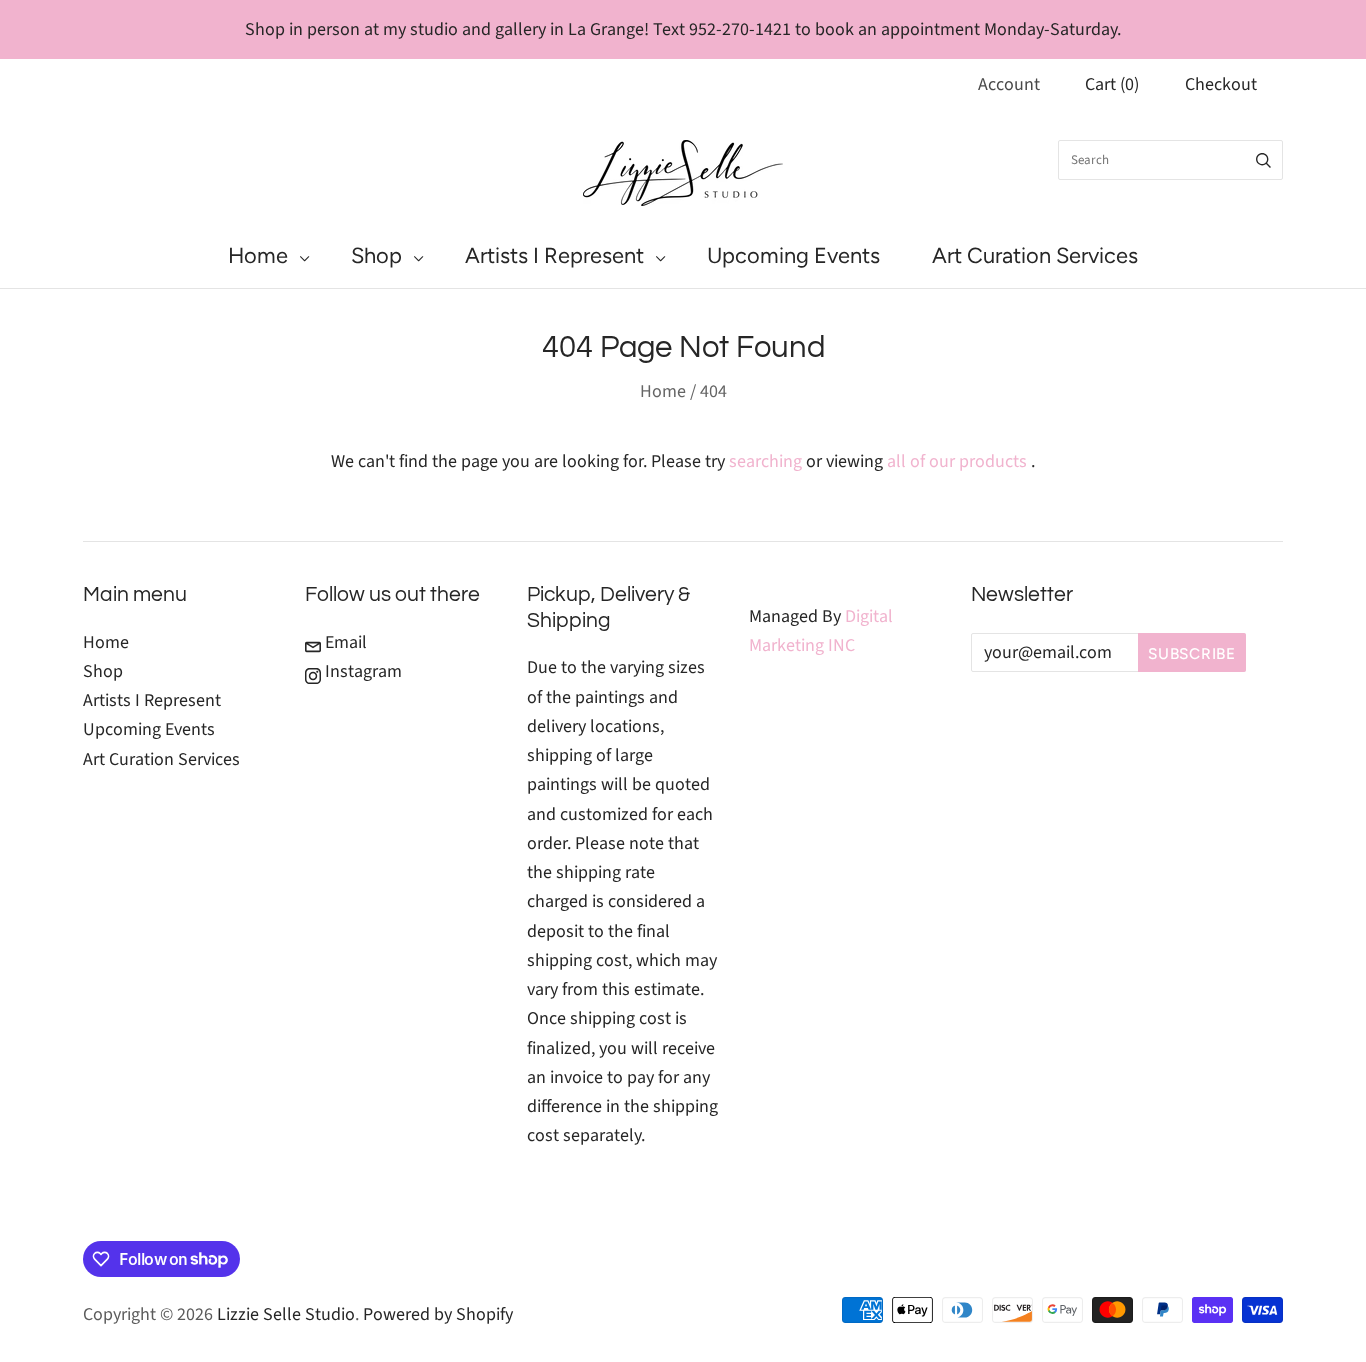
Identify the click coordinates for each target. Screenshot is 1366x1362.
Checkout (1221, 84)
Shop (376, 255)
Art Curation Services (1035, 255)
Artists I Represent (554, 255)
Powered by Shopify (438, 1314)
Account (1009, 84)
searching (765, 461)
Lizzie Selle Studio (286, 1314)
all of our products (957, 461)
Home (258, 255)
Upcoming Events (793, 255)
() (1112, 84)
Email (344, 642)
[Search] (1263, 160)
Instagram (361, 671)
